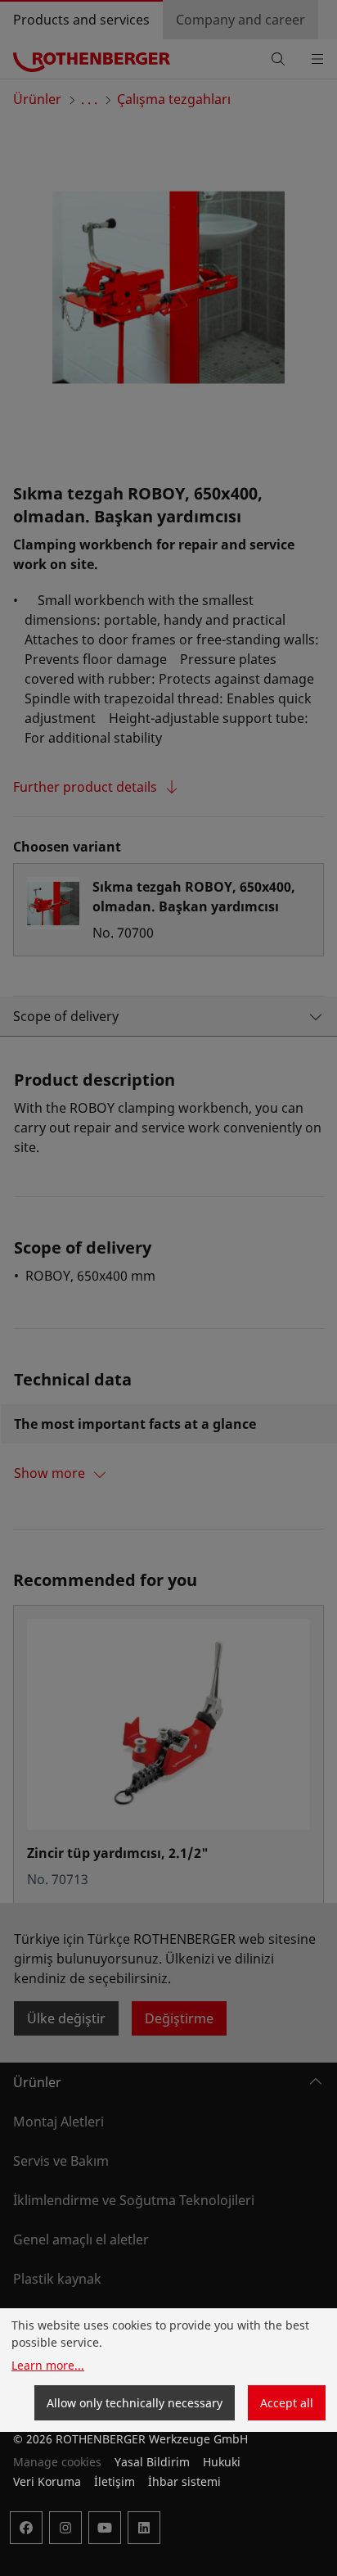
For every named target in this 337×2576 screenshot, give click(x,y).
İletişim (115, 2481)
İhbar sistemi (184, 2481)
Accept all (287, 2403)
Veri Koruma (47, 2481)
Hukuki (222, 2462)
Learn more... (48, 2365)
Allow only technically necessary (135, 2403)
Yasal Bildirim (152, 2462)
